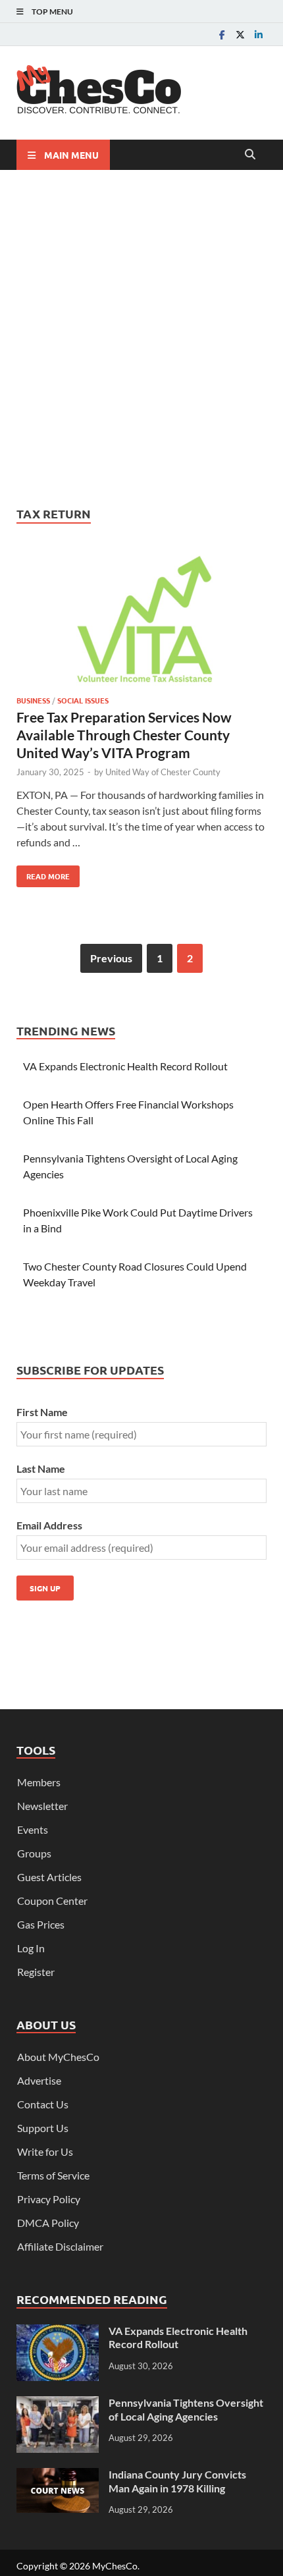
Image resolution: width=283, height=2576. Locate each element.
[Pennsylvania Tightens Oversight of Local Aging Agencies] (58, 2404)
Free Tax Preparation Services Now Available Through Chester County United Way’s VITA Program (124, 735)
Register (36, 1972)
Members (39, 1782)
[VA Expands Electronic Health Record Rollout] (58, 2332)
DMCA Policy (48, 2223)
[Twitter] (240, 35)
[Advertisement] (141, 338)
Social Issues (83, 700)
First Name (42, 1412)
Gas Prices (41, 1924)
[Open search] (250, 155)
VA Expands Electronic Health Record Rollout (125, 1066)
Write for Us (45, 2151)
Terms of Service (53, 2175)
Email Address (49, 1525)
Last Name (41, 1468)
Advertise (39, 2080)
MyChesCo (115, 2566)
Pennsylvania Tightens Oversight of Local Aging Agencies (186, 2409)
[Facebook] (222, 35)
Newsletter (42, 1806)
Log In (31, 1948)
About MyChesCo (58, 2057)
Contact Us (43, 2104)
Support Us (43, 2128)
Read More (43, 873)
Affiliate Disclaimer (60, 2246)
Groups (34, 1853)
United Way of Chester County (163, 772)
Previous (111, 958)
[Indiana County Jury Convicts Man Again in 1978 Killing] (58, 2476)
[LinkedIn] (259, 35)
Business (33, 700)
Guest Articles (49, 1877)
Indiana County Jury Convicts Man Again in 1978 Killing (177, 2481)
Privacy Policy (49, 2199)
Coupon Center (52, 1901)
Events (33, 1829)
